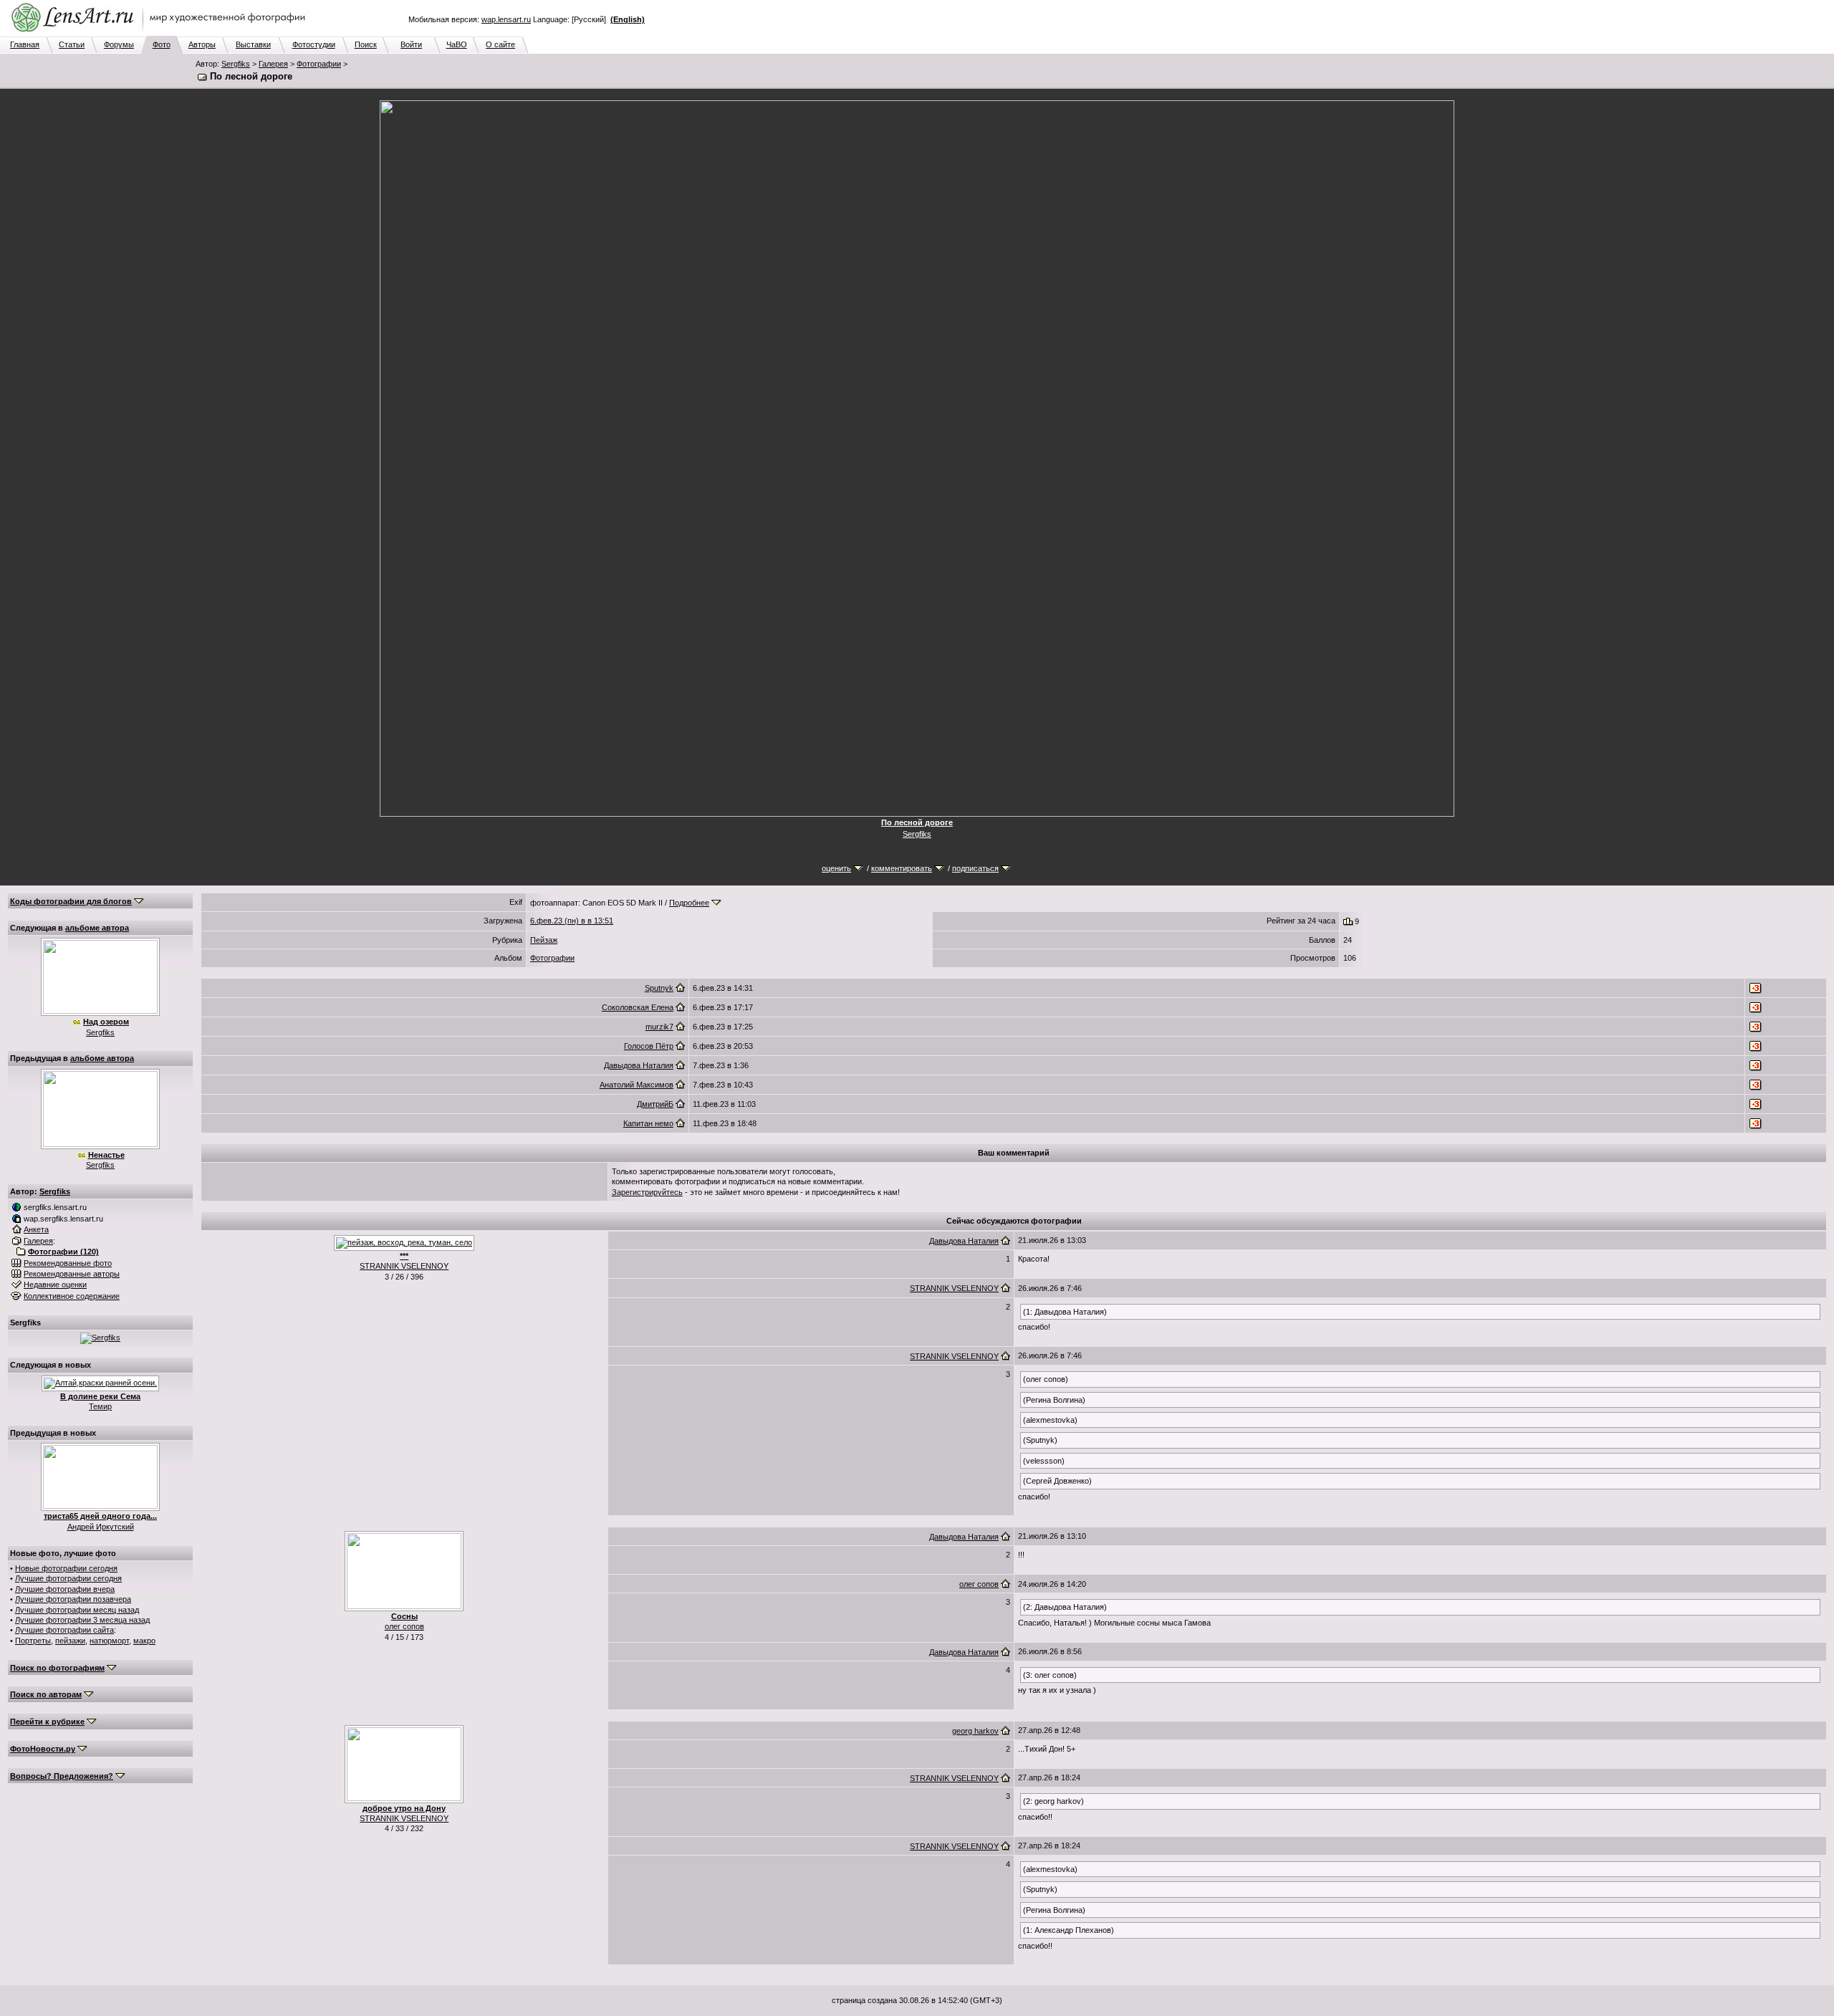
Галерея (273, 64)
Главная (25, 44)
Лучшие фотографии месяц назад (77, 1610)
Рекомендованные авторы (72, 1274)
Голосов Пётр (649, 1046)
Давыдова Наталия (639, 1065)
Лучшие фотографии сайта (64, 1630)
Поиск (366, 44)
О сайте (500, 44)
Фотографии (319, 64)
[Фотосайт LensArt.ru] (161, 33)
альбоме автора (97, 928)
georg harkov (975, 1731)
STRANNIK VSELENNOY (404, 1266)
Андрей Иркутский (101, 1527)
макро (144, 1641)
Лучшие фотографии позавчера (73, 1599)
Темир (100, 1406)
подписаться (975, 868)
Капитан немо (648, 1123)
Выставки (253, 44)
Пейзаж (544, 940)
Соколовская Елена (638, 1007)
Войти (411, 44)
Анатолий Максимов (637, 1085)
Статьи (72, 44)
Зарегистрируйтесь (647, 1192)
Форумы (119, 44)
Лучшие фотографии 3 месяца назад (82, 1620)
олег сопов (404, 1626)
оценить (836, 868)
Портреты (33, 1641)
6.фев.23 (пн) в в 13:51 (572, 921)
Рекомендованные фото (68, 1263)
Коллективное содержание (72, 1296)
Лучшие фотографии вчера (65, 1589)
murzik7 (659, 1027)
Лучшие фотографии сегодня (68, 1578)
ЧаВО (457, 44)
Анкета (36, 1229)
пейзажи (70, 1641)
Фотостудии (314, 44)
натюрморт (109, 1641)
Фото (162, 44)
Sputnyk (659, 988)
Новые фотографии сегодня (66, 1568)
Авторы (202, 44)
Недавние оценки (55, 1285)
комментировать (902, 868)
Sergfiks (236, 64)
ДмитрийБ (655, 1104)
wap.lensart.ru (506, 19)
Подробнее (689, 903)
